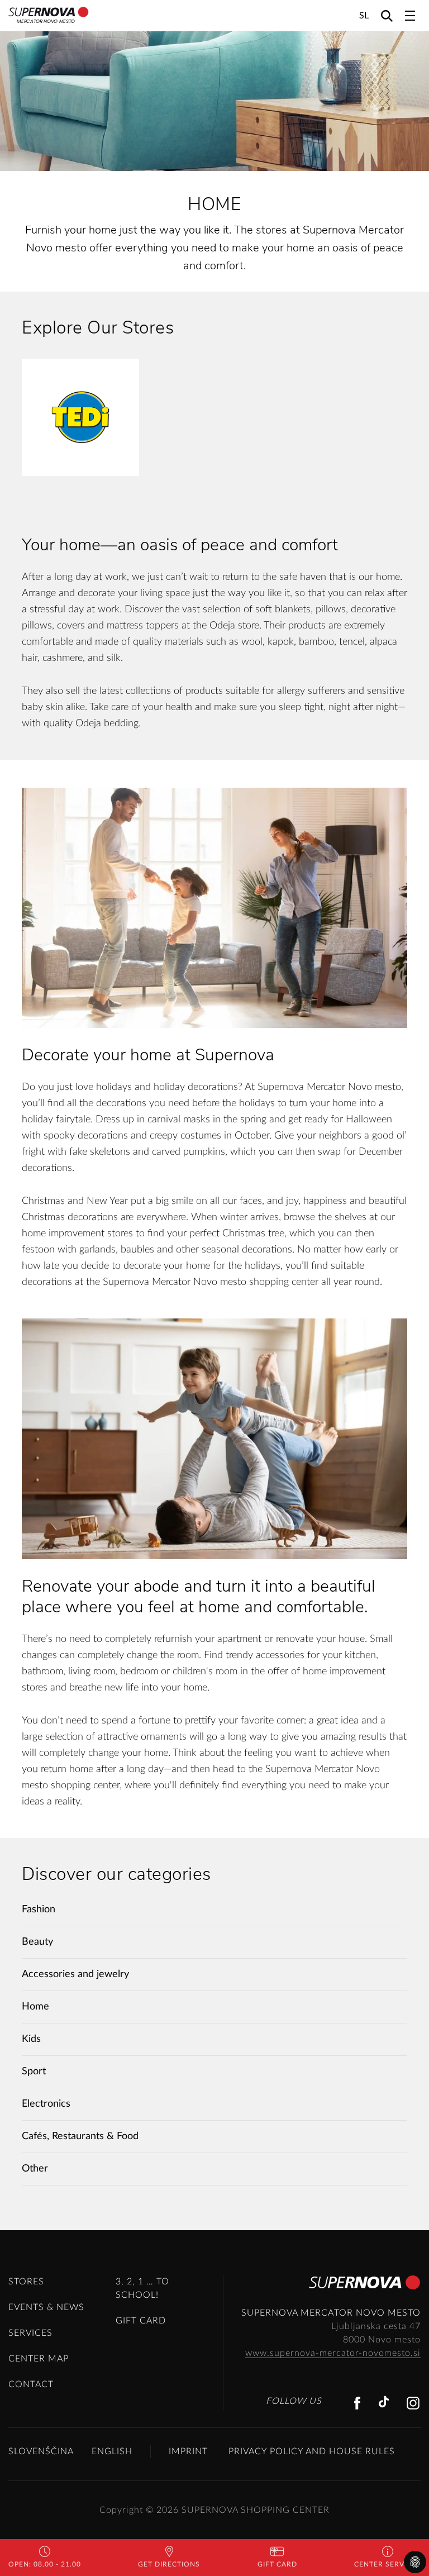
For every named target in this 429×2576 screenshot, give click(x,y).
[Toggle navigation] (410, 16)
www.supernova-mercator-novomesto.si (333, 2353)
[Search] (387, 15)
